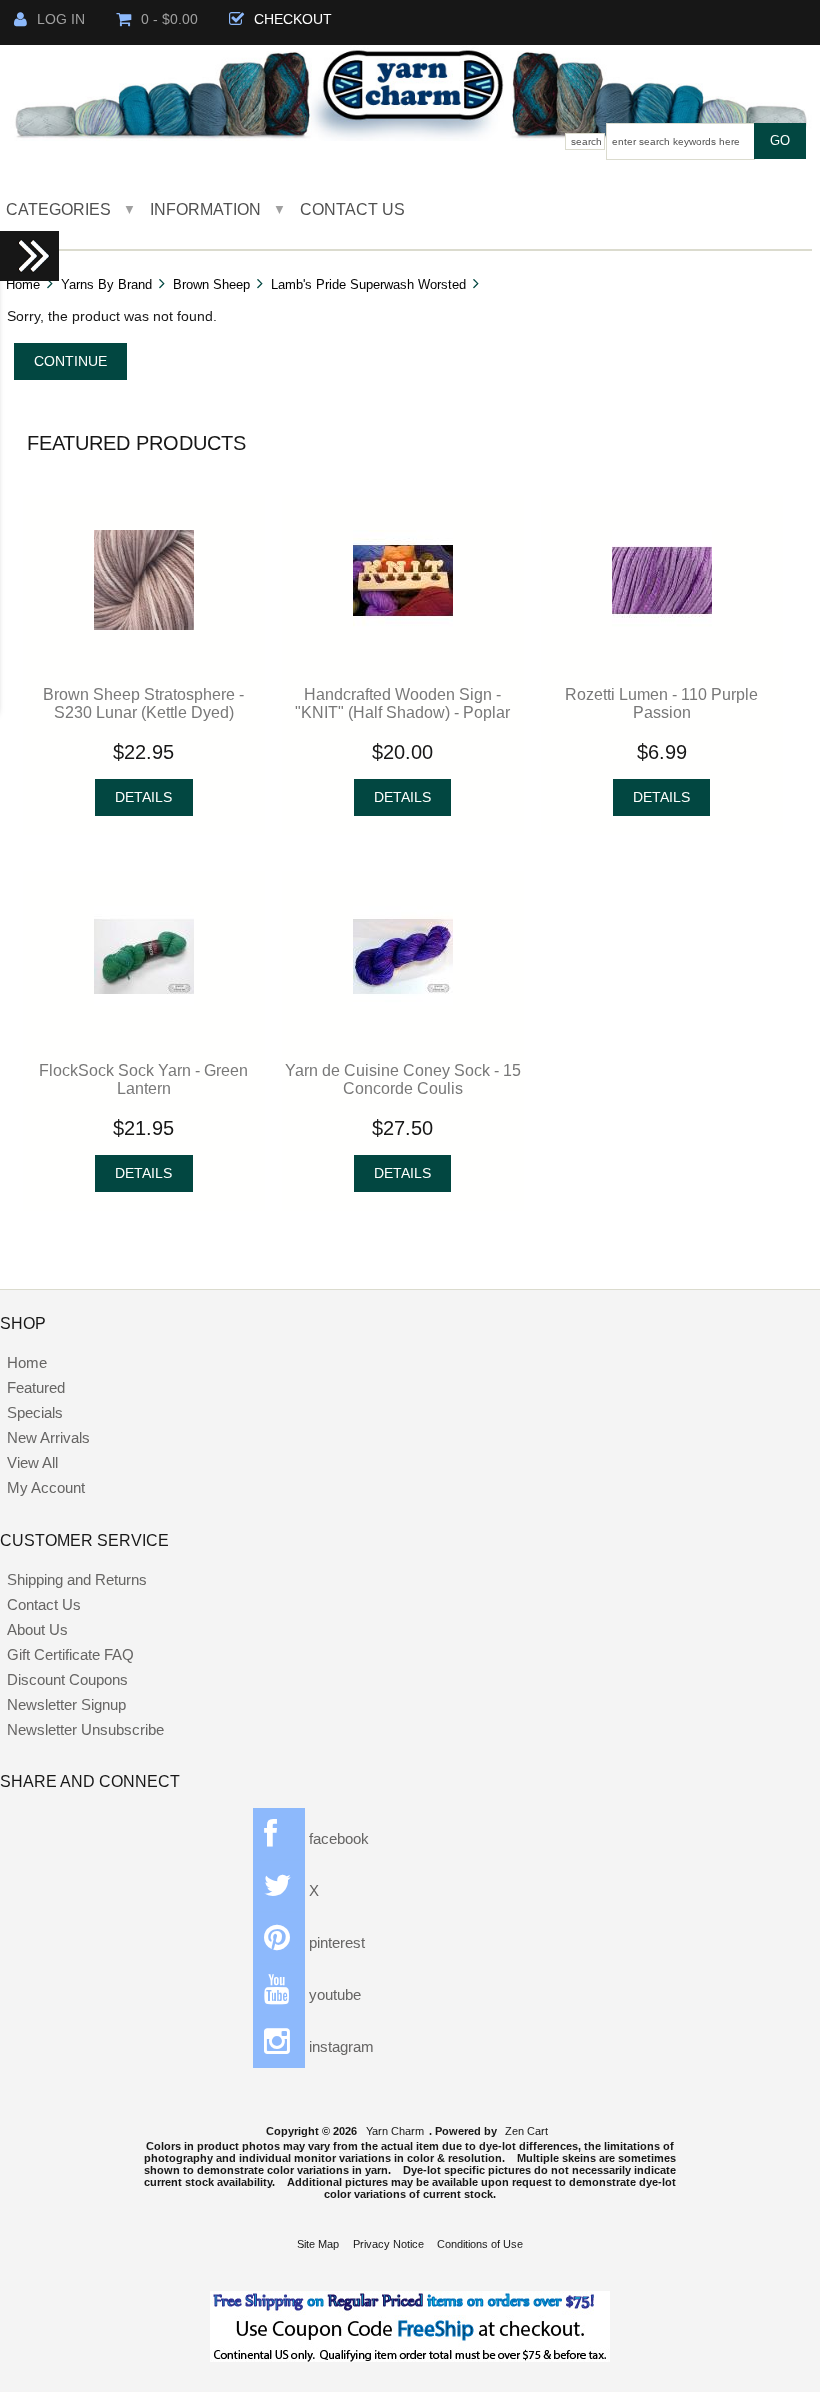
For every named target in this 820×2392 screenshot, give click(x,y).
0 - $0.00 (169, 19)
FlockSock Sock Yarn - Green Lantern (143, 1079)
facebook (337, 1838)
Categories (58, 209)
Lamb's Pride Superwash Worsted (368, 284)
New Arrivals (48, 1437)
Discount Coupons (67, 1679)
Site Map (318, 2244)
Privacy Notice (388, 2244)
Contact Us (352, 209)
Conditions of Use (480, 2244)
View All (32, 1462)
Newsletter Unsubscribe (85, 1729)
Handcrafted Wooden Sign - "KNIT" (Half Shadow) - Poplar (402, 703)
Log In (61, 19)
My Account (46, 1487)
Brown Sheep (211, 284)
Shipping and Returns (77, 1579)
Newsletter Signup (66, 1704)
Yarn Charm (395, 2131)
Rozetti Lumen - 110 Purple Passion (661, 703)
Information (205, 209)
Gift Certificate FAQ (70, 1654)
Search (586, 141)
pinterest (335, 1942)
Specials (35, 1412)
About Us (37, 1629)
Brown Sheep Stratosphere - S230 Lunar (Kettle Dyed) (143, 703)
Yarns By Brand (106, 284)
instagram (339, 2046)
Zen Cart (526, 2131)
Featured (36, 1387)
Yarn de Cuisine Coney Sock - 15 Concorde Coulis (403, 1079)
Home (23, 284)
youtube (333, 1994)
